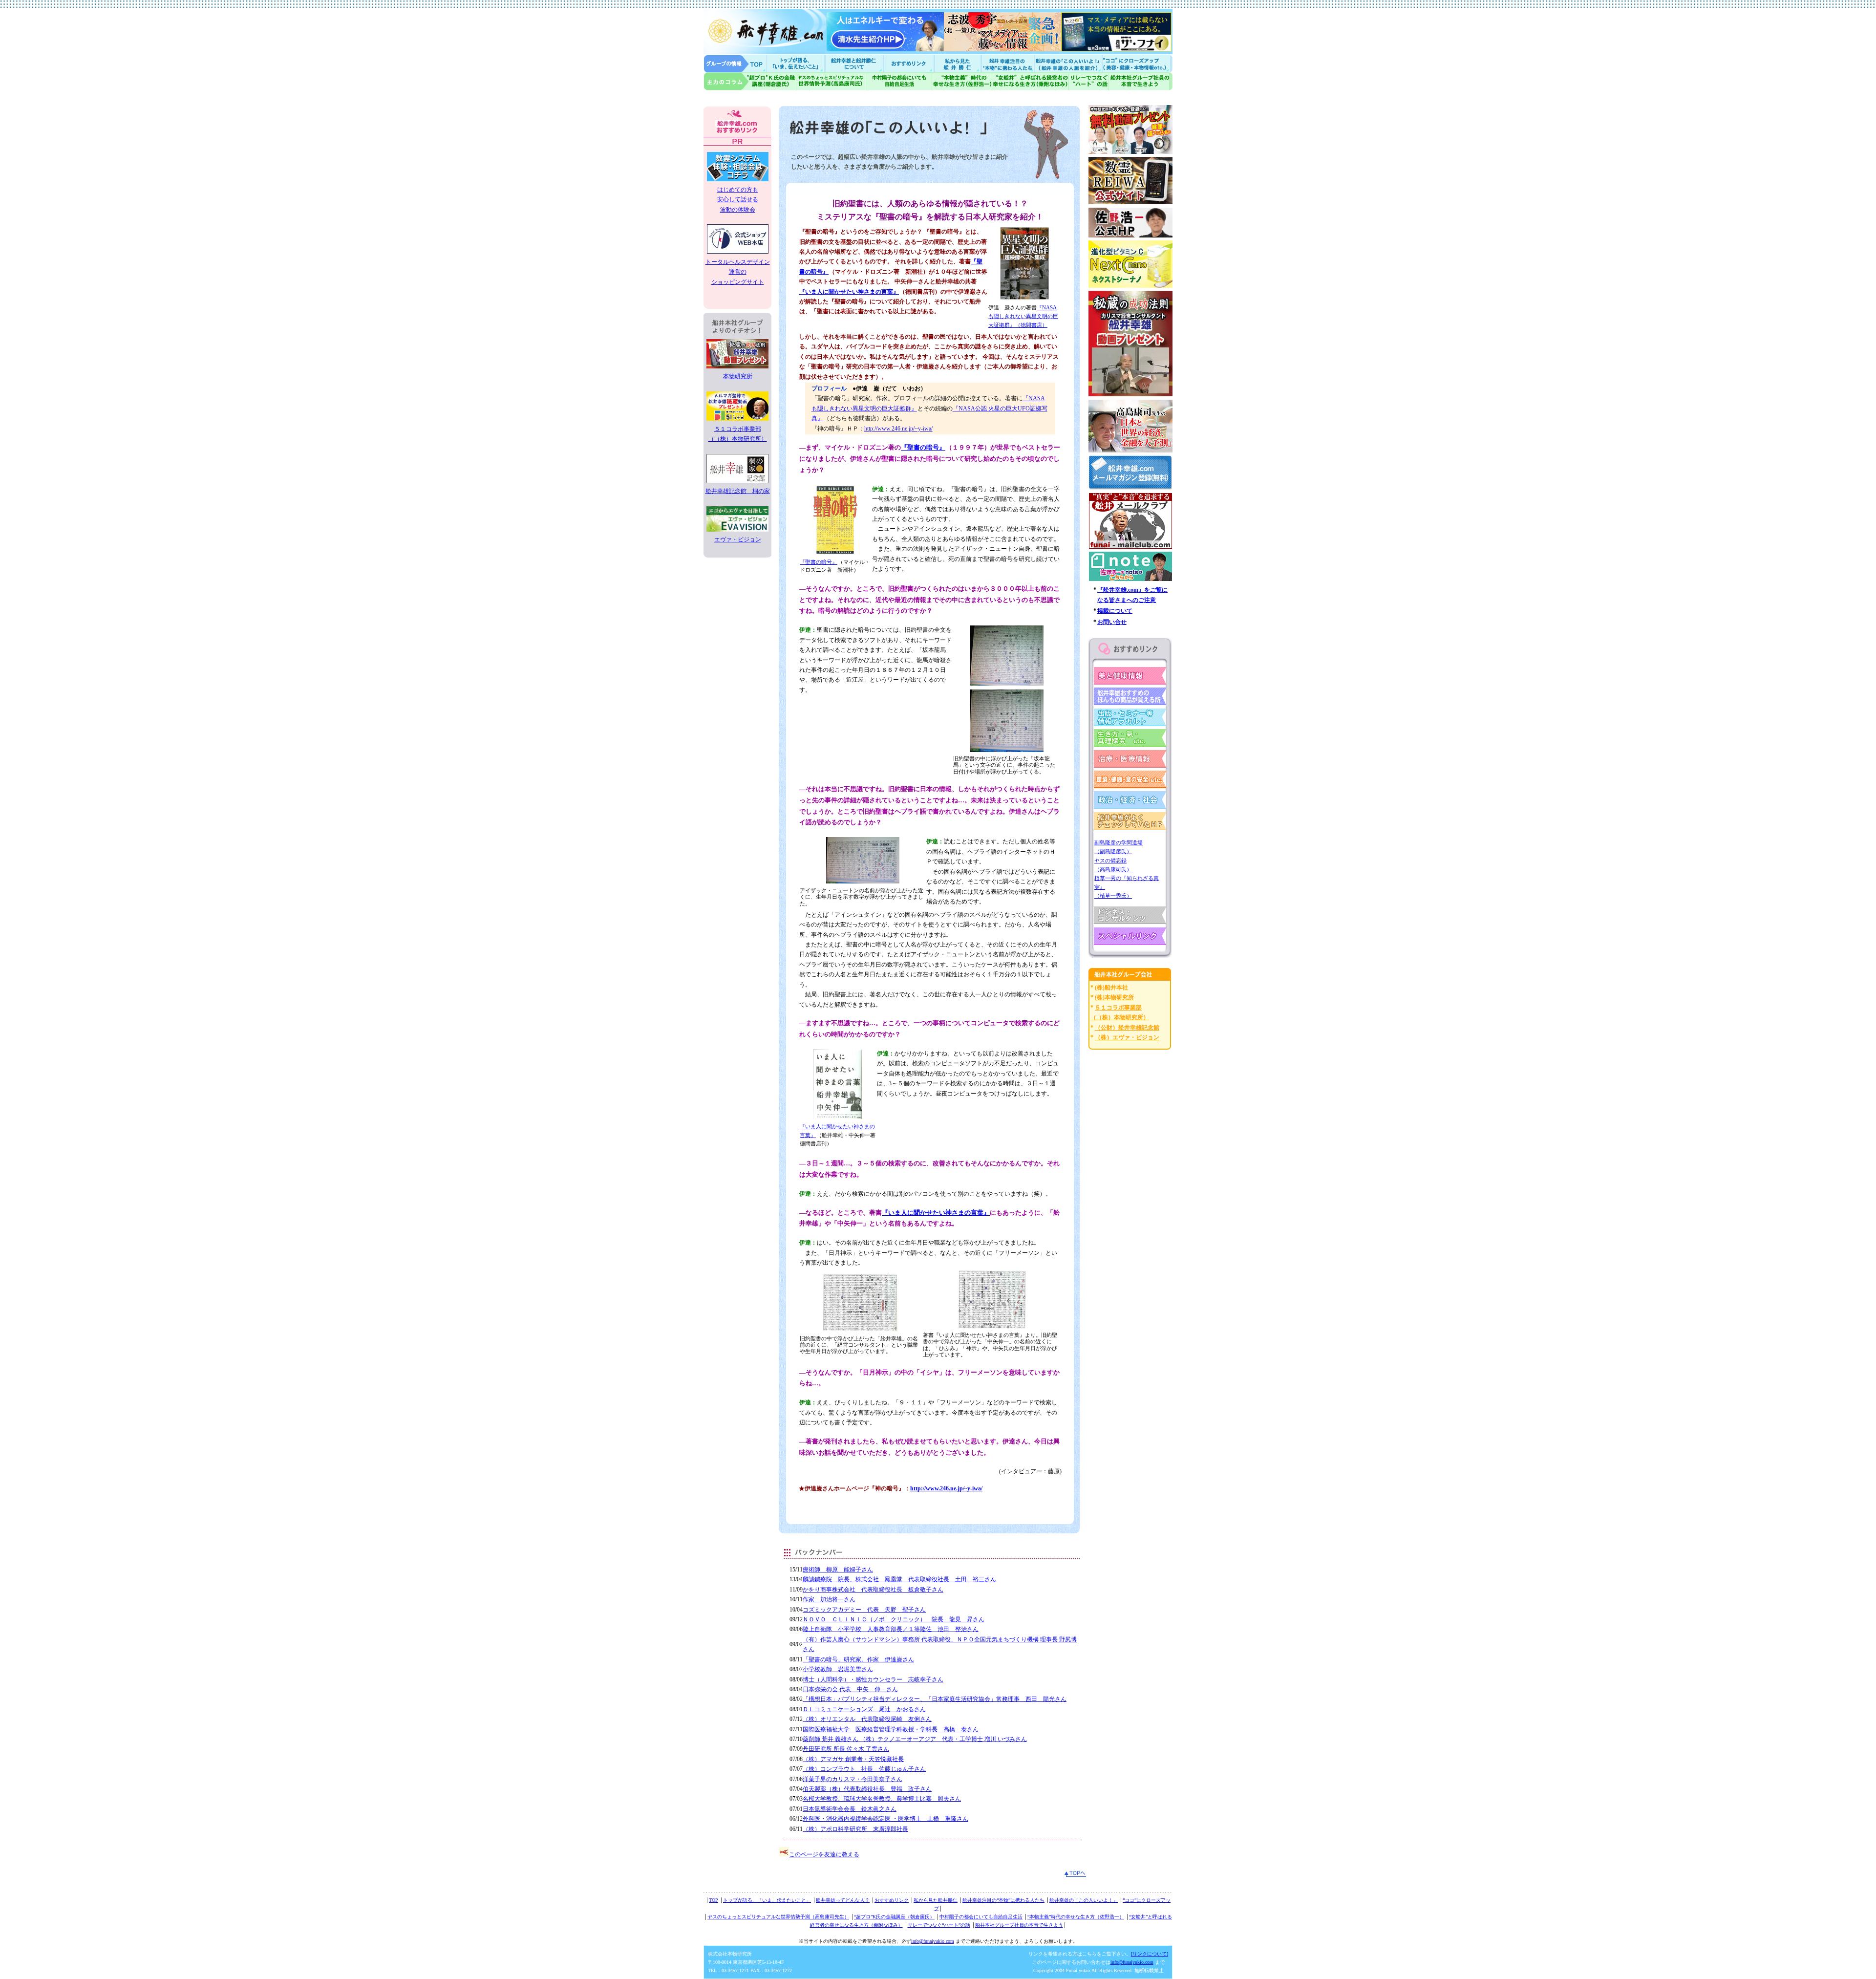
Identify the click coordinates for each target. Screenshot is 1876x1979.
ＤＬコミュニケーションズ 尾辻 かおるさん (864, 1709)
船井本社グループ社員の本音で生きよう (1019, 1925)
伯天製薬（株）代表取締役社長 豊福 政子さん (867, 1789)
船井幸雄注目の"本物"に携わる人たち (1007, 63)
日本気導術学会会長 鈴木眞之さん (850, 1809)
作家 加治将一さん (829, 1599)
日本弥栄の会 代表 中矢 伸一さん (850, 1689)
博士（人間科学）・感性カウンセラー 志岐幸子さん (873, 1679)
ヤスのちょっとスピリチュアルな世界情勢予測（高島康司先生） (778, 1917)
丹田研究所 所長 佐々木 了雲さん (846, 1749)
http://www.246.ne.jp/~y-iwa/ (898, 429)
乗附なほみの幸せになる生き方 (1030, 81)
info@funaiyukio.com (933, 1941)
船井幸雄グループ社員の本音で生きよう (1141, 81)
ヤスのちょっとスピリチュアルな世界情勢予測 (832, 81)
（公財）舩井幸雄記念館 (1127, 1028)
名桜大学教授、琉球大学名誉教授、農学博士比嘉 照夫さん (882, 1799)
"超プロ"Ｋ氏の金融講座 (750, 81)
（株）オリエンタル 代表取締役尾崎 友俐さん (867, 1719)
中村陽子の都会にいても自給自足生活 (900, 81)
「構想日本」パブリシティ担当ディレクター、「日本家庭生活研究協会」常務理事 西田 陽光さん (935, 1699)
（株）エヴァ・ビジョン (1127, 1037)
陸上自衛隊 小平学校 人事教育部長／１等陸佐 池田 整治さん (891, 1629)
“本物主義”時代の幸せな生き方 (962, 81)
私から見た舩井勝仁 (958, 63)
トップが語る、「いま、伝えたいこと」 (767, 1900)
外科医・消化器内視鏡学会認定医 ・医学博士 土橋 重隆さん (885, 1819)
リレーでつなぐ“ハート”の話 (939, 1925)
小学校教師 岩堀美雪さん (838, 1669)
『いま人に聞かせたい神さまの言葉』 (849, 292)
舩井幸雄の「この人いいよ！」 (1084, 1900)
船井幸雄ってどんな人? (855, 63)
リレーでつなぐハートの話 (1088, 81)
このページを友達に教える (824, 1854)
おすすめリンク (910, 63)
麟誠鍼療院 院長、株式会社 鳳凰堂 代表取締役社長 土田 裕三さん (899, 1579)
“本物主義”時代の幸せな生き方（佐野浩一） (1076, 1917)
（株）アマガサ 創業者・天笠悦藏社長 (853, 1759)
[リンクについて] (1150, 1954)
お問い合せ (1112, 622)
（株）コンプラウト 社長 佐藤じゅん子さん (864, 1769)
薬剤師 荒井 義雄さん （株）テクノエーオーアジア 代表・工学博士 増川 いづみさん (915, 1739)
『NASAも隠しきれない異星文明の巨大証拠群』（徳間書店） (1023, 316)
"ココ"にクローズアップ (1137, 63)
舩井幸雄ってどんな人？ (843, 1900)
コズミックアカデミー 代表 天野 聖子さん (864, 1610)
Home (735, 63)
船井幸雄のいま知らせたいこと (796, 63)
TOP (714, 1900)
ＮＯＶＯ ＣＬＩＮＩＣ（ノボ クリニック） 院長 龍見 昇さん (894, 1619)
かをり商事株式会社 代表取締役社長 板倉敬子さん (873, 1590)
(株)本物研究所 (1114, 997)
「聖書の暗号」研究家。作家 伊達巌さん (858, 1659)
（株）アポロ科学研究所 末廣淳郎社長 (855, 1829)
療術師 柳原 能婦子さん (838, 1570)
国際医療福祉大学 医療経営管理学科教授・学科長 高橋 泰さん (891, 1729)
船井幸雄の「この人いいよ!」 (1068, 63)
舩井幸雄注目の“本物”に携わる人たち (1003, 1900)
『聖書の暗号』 (923, 447)
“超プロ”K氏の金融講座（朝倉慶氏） (894, 1917)
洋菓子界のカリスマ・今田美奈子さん (853, 1779)
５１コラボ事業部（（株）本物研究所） (738, 434)
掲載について (1115, 611)
